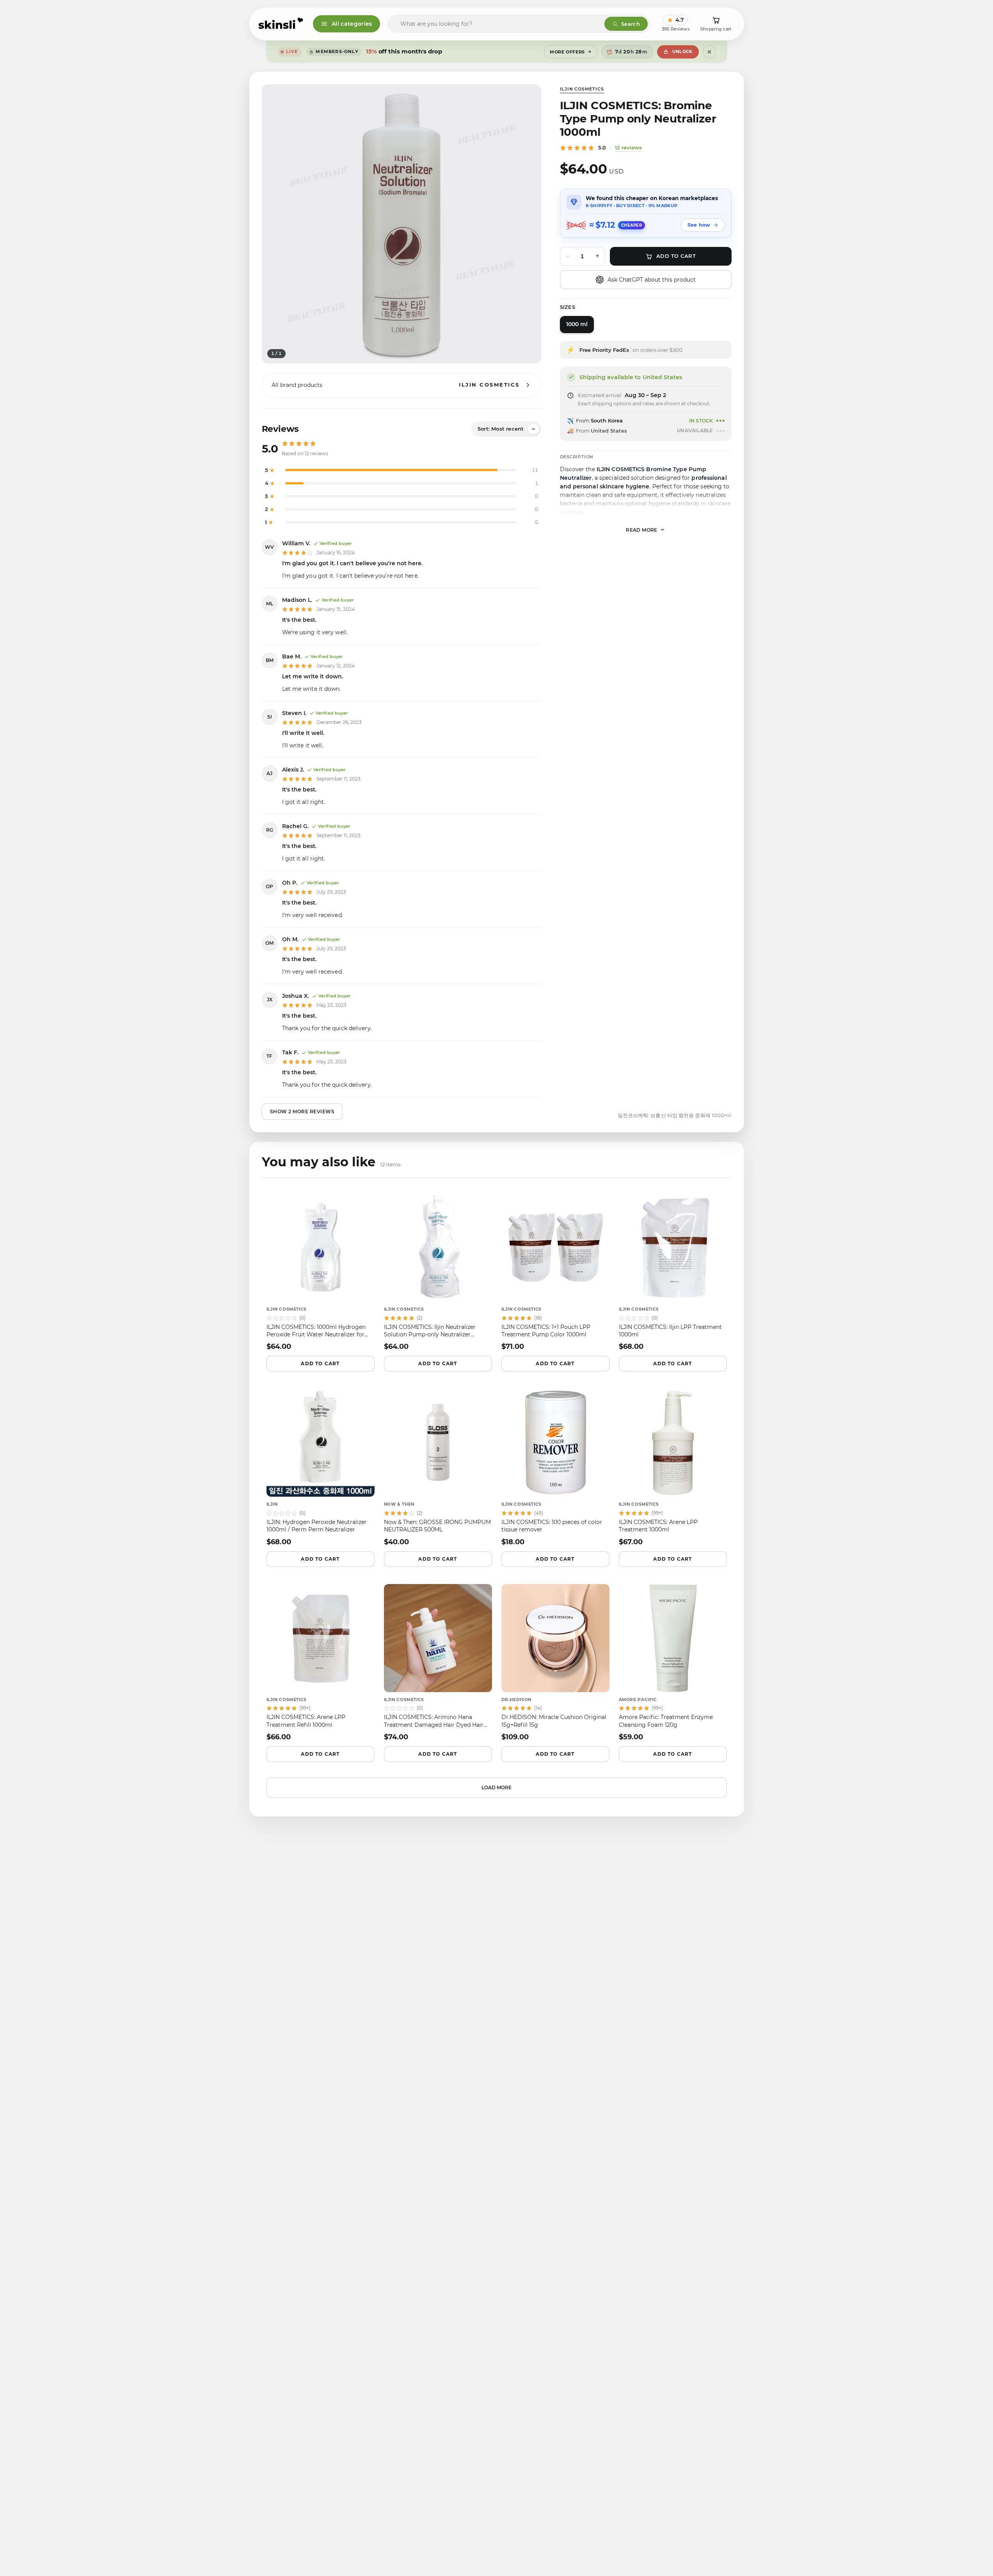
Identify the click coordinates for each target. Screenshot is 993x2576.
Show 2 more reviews (302, 1111)
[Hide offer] (709, 52)
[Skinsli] (281, 24)
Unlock (682, 51)
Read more (642, 530)
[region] (401, 224)
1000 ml (577, 324)
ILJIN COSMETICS (582, 89)
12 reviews (628, 147)
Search (631, 24)
